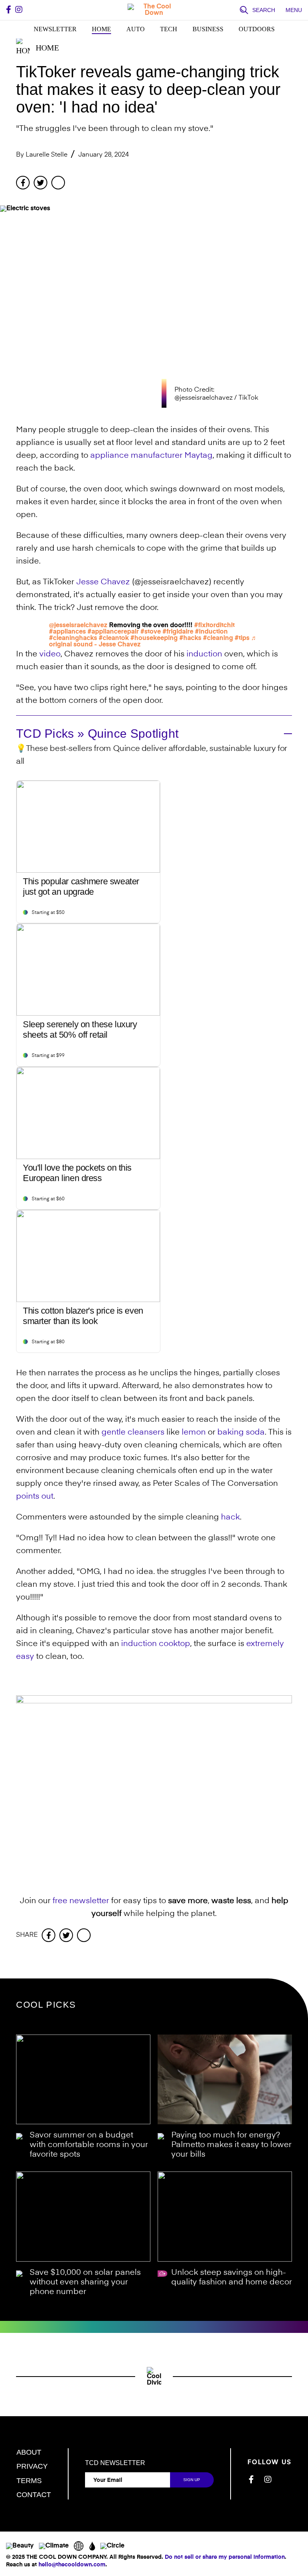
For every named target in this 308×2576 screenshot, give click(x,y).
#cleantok (114, 638)
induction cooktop (156, 1644)
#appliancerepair (113, 632)
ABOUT (29, 2452)
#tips (242, 638)
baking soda (241, 1433)
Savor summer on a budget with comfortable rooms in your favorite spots (89, 2145)
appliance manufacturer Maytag (151, 456)
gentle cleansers (133, 1433)
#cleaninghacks (73, 638)
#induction (211, 632)
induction (204, 654)
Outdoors (257, 29)
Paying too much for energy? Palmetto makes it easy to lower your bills (231, 2145)
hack (230, 1517)
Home (101, 29)
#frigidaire (178, 632)
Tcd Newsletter (115, 2463)
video (50, 654)
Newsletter (55, 29)
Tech (169, 29)
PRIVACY (32, 2466)
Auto (136, 29)
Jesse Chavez (103, 582)
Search (264, 10)
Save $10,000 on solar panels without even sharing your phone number (85, 2282)
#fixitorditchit (214, 626)
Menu (294, 10)
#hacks (190, 638)
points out (35, 1497)
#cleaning (218, 638)
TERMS (29, 2481)
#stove (151, 632)
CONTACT (34, 2495)
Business (208, 29)
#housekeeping (154, 638)
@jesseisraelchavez (78, 626)
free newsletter (81, 1901)
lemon (194, 1433)
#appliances (67, 632)
